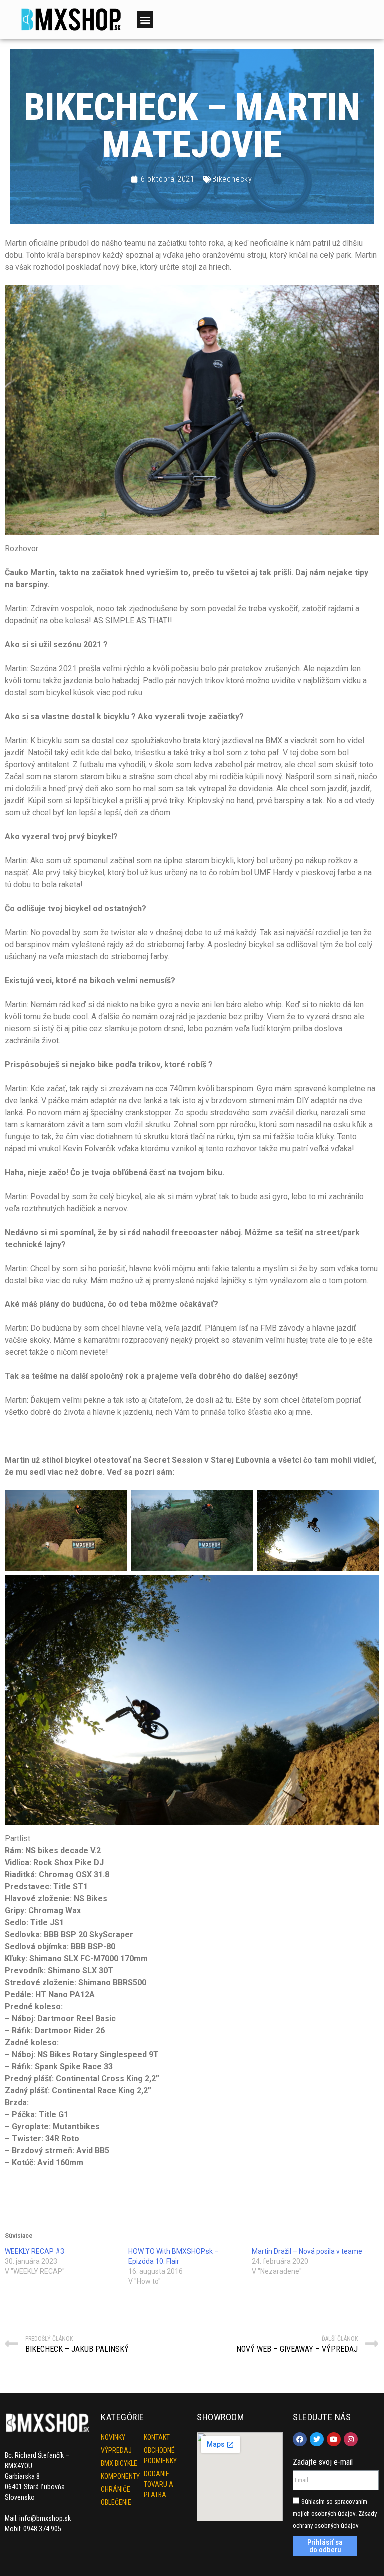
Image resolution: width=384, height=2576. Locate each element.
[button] (145, 20)
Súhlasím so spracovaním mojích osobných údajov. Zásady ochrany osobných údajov (335, 2513)
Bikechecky (232, 179)
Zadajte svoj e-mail (323, 2462)
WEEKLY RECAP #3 (35, 2251)
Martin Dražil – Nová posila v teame (307, 2251)
